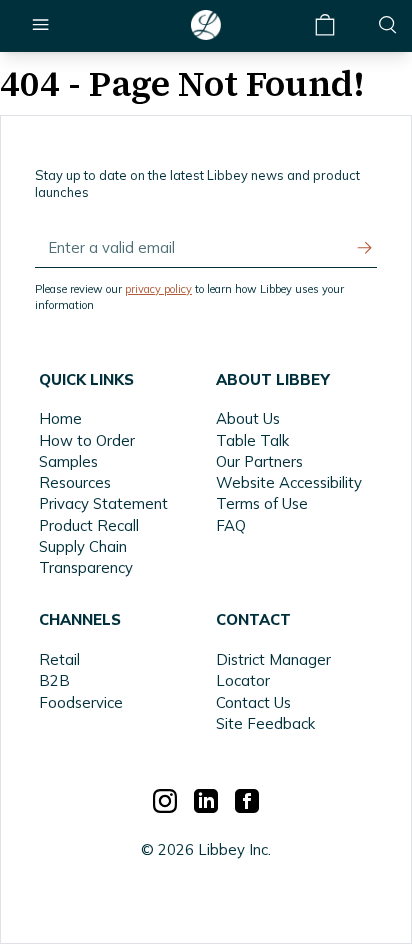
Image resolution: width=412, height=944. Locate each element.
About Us (248, 418)
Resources (75, 482)
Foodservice (81, 702)
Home (60, 418)
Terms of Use (262, 503)
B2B (54, 680)
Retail (59, 659)
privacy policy (158, 289)
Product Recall (89, 525)
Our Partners (259, 461)
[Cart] (325, 25)
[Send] (365, 248)
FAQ (231, 525)
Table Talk (252, 440)
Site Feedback (265, 723)
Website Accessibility (289, 482)
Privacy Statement (103, 503)
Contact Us (253, 702)
